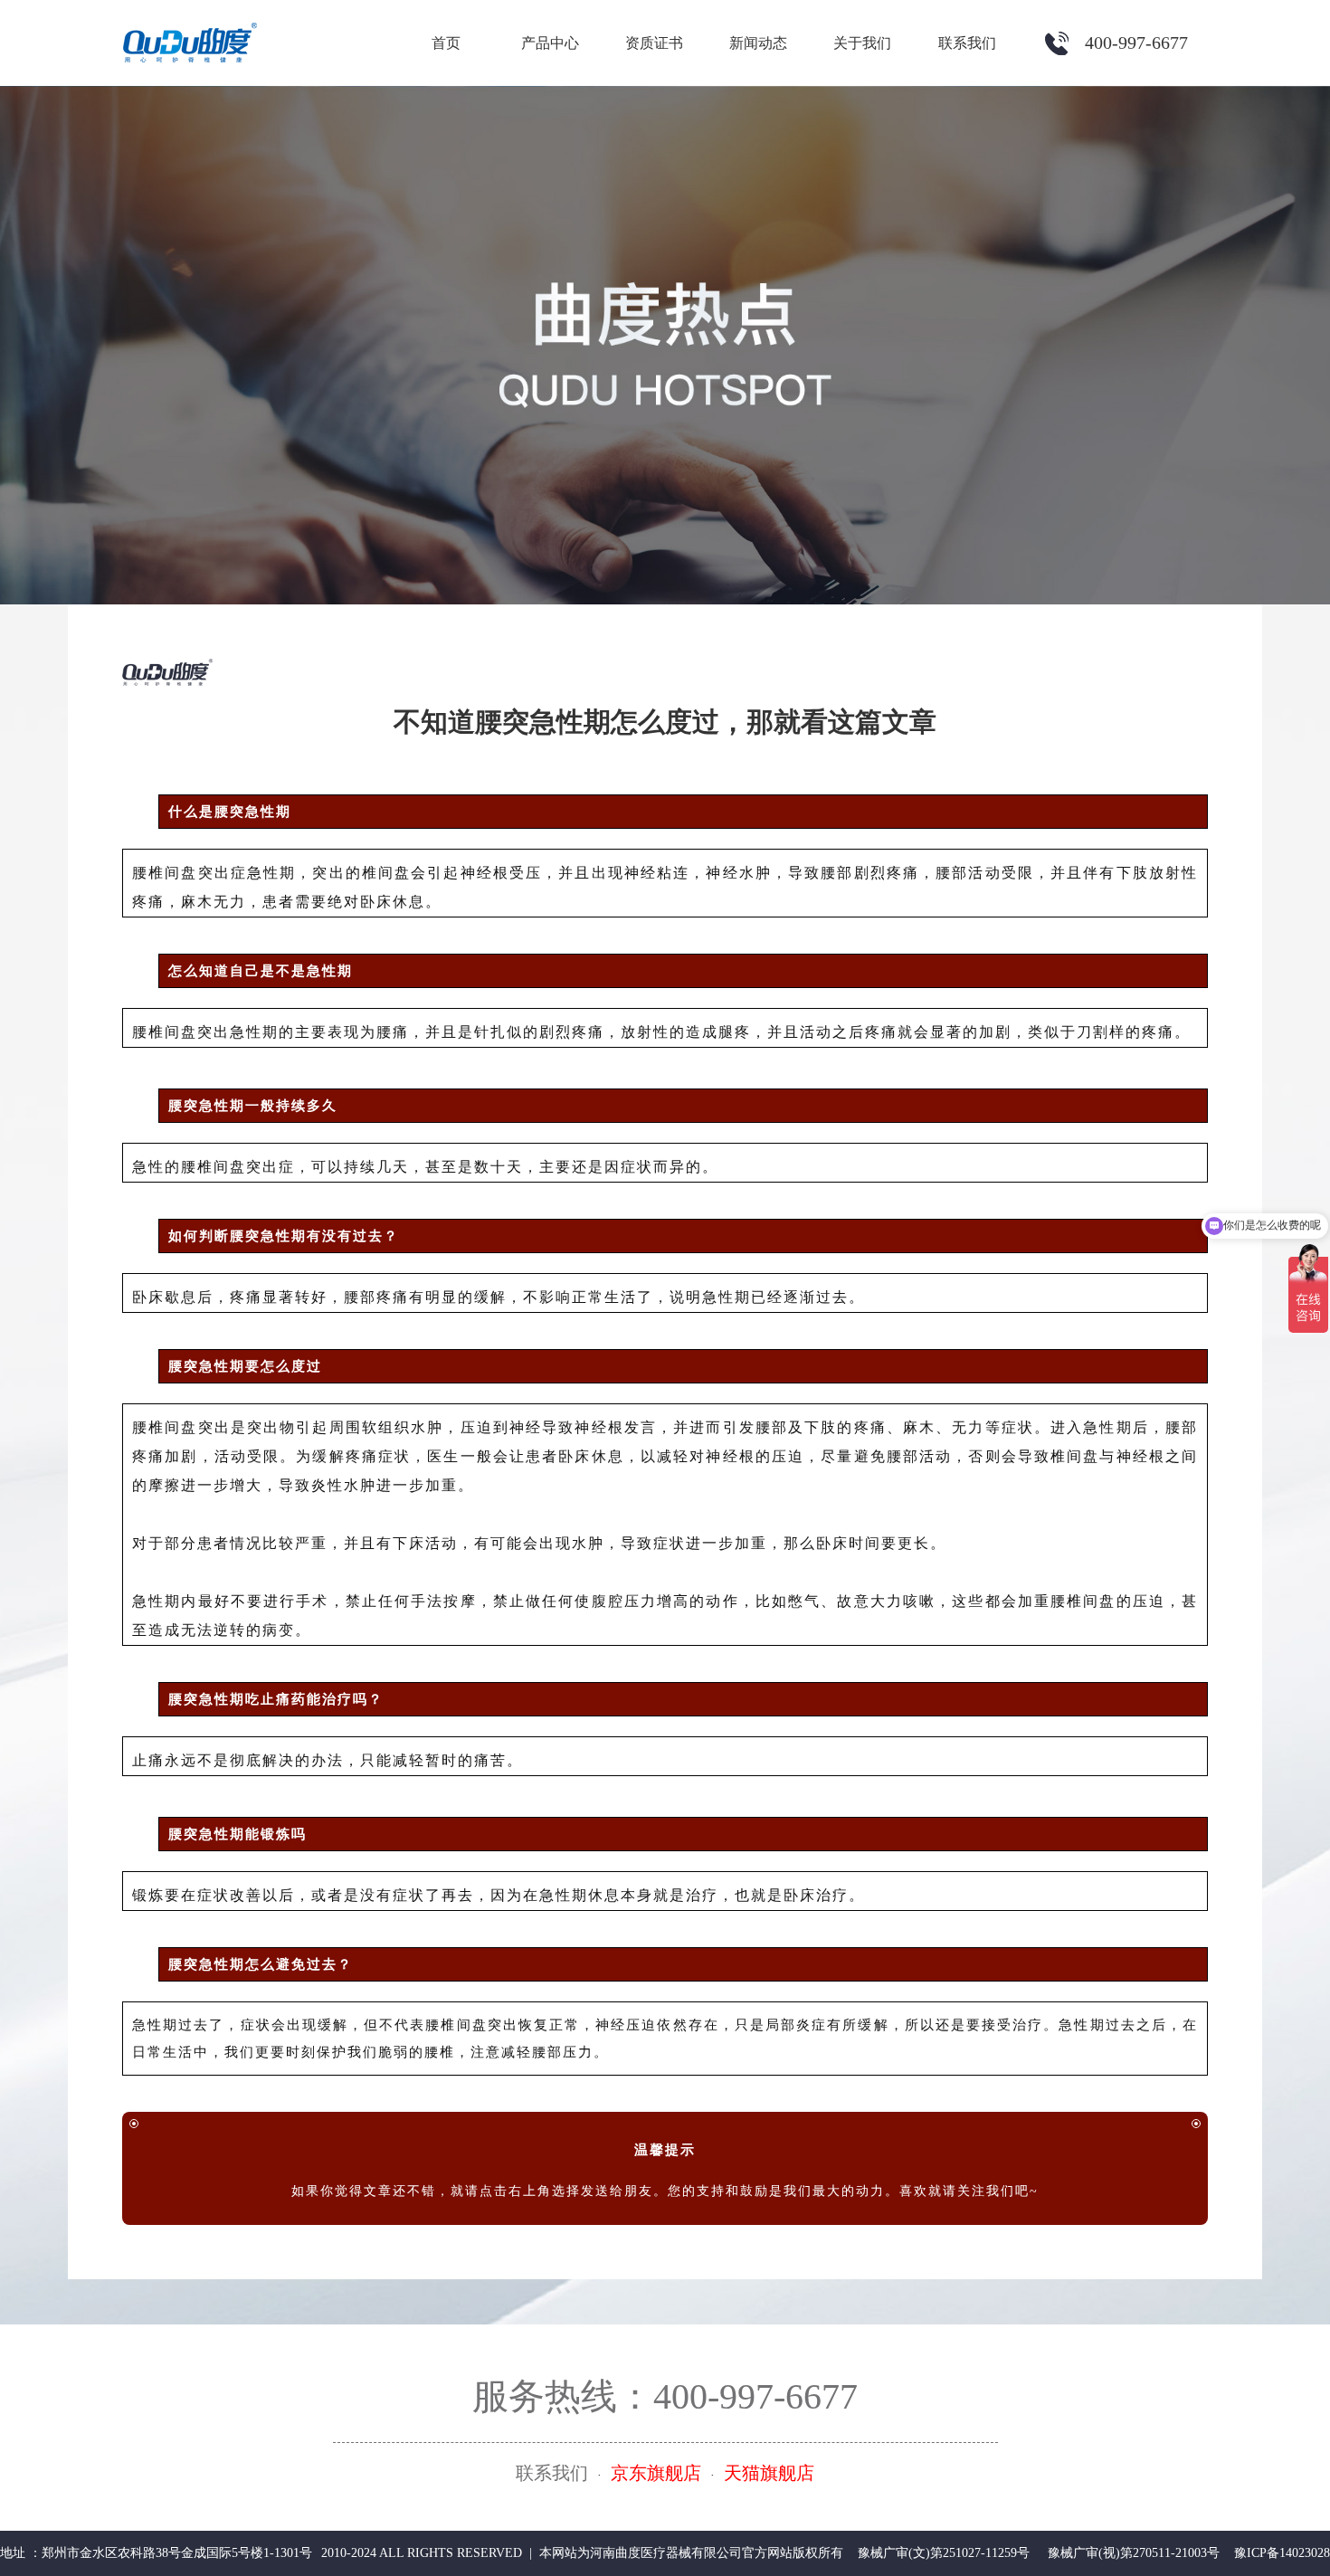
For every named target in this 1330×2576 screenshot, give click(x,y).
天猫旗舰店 (769, 2473)
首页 (446, 43)
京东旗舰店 (656, 2473)
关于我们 (862, 43)
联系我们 (967, 43)
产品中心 (550, 43)
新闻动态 (758, 43)
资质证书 (654, 43)
